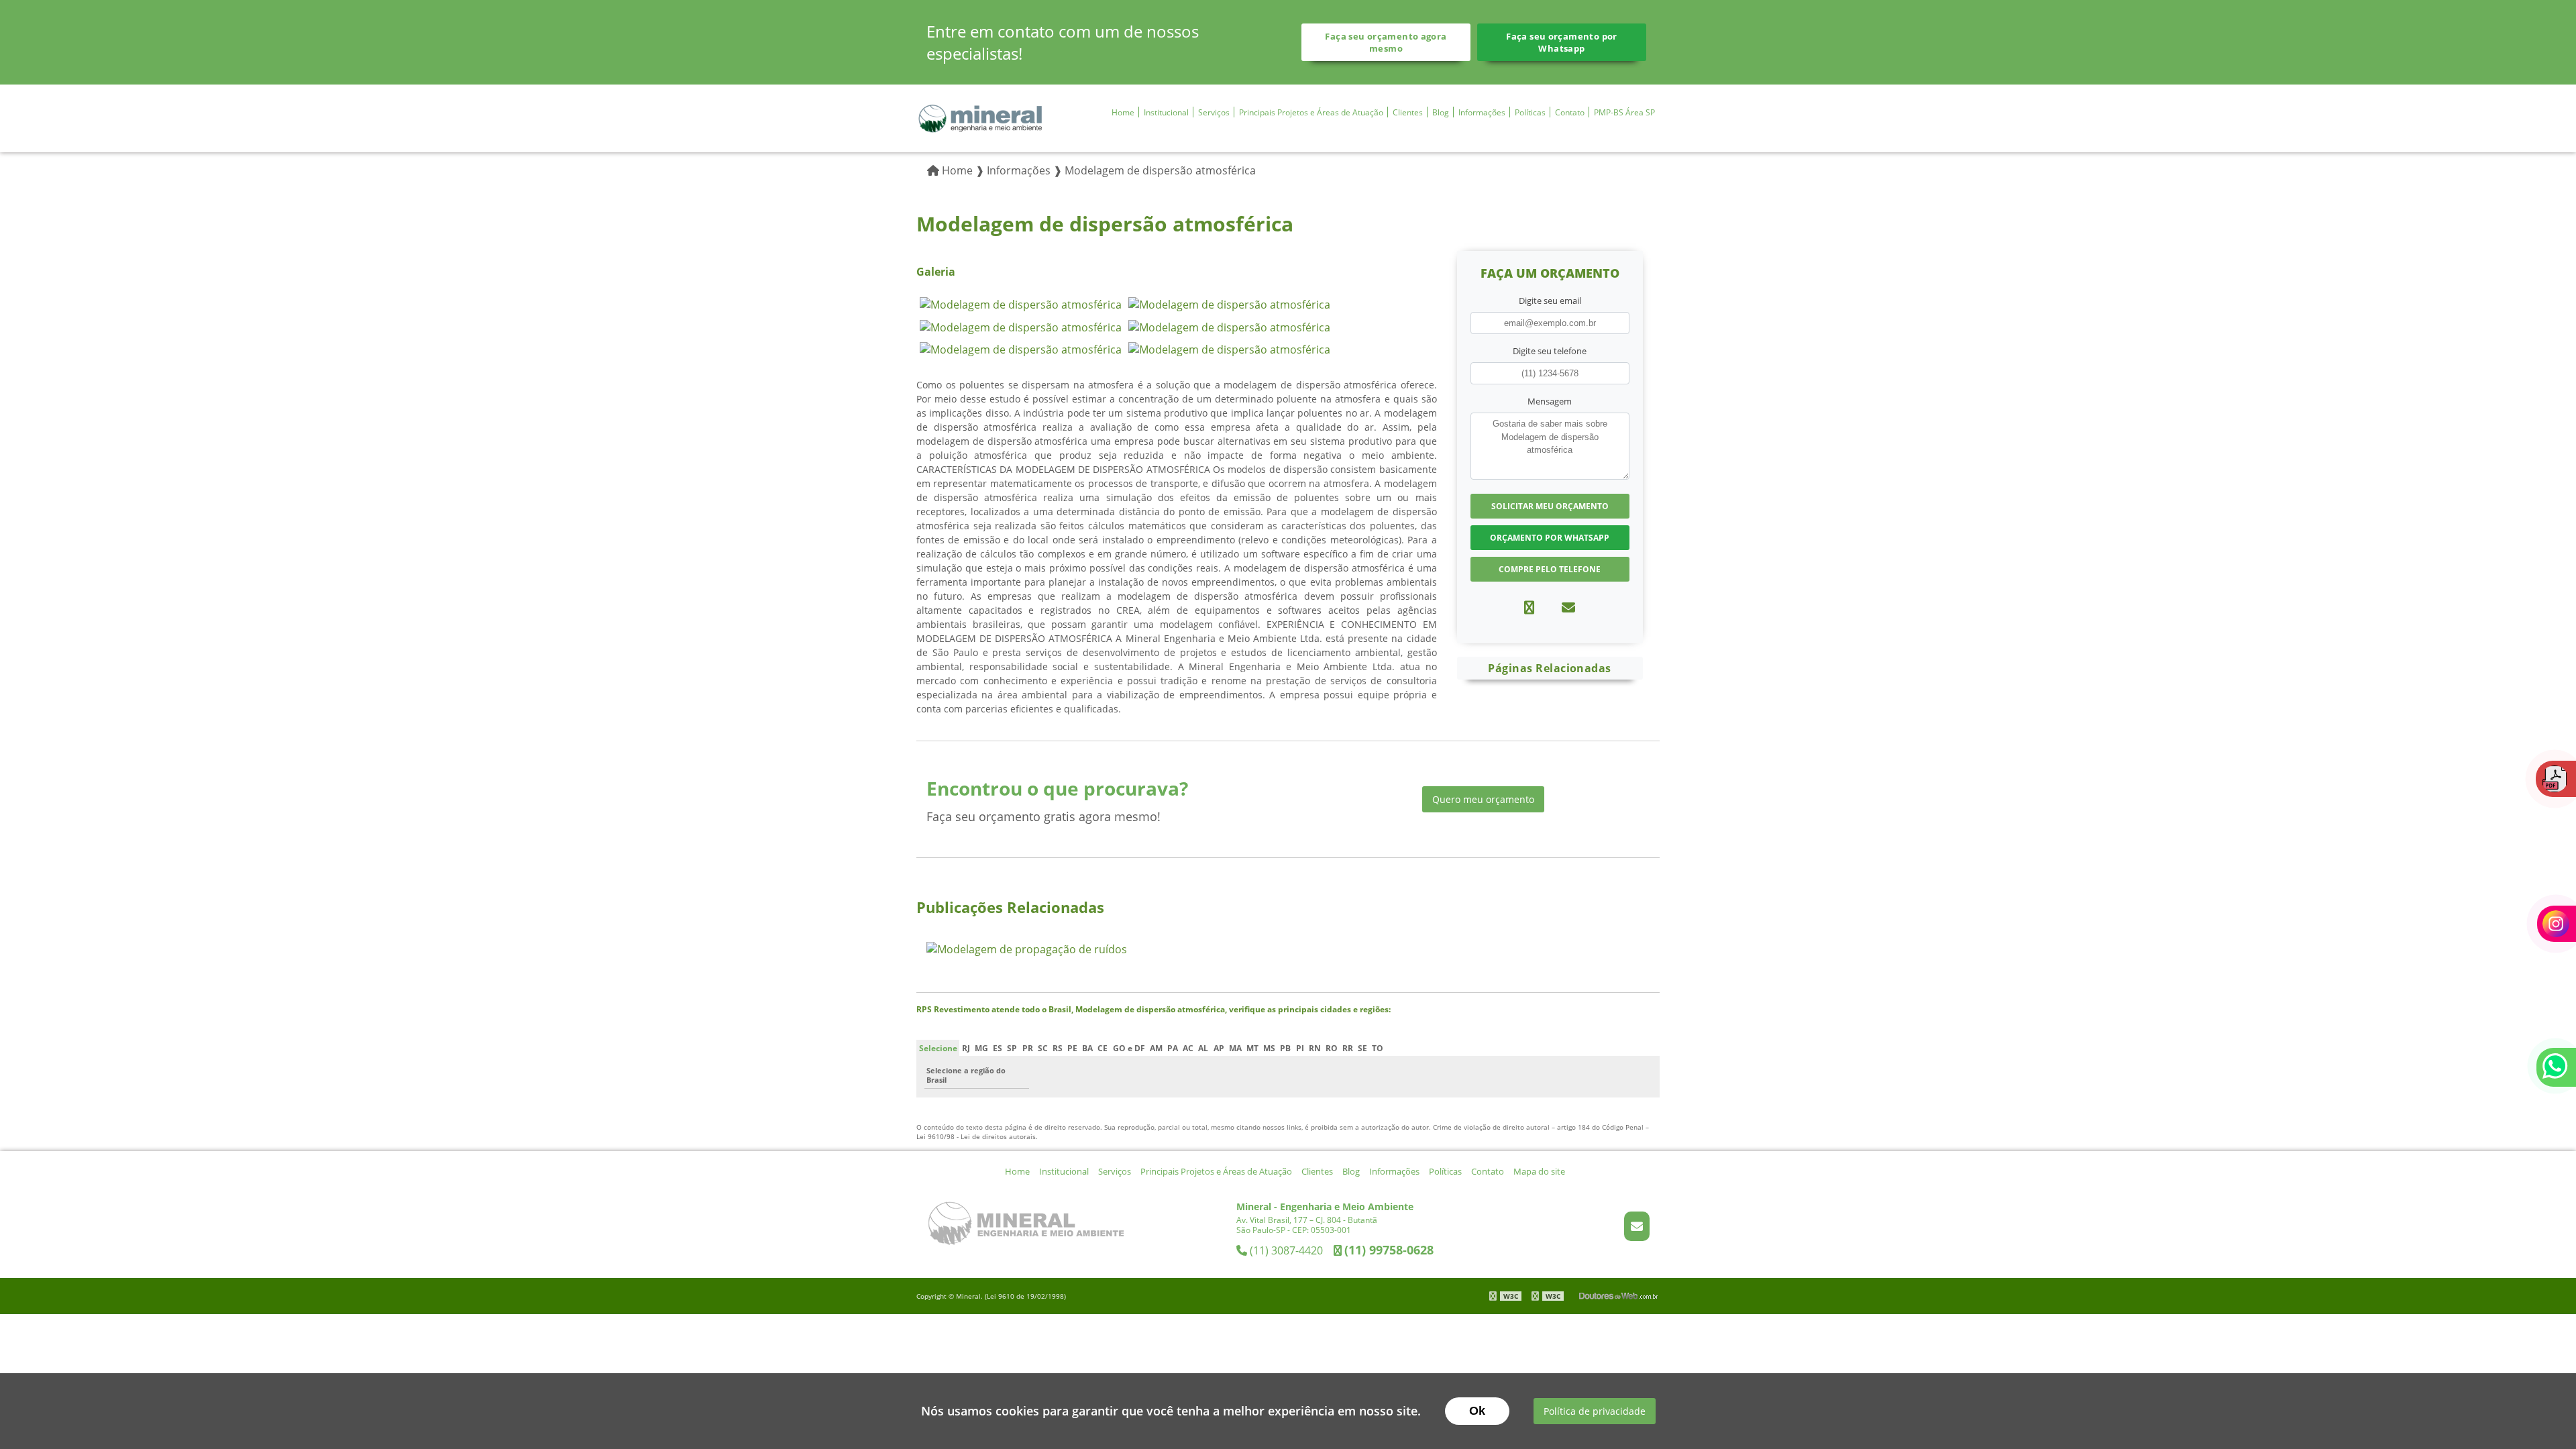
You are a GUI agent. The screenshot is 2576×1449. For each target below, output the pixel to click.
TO (1378, 1048)
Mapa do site (1539, 1171)
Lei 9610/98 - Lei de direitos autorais (976, 1136)
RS (1058, 1048)
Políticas (1530, 112)
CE (1103, 1048)
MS (1269, 1048)
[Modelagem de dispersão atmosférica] (1021, 303)
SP (1012, 1048)
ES (998, 1048)
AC (1188, 1048)
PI (1300, 1048)
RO (1332, 1048)
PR (1028, 1048)
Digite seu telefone (1550, 351)
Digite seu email (1550, 301)
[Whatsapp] (1529, 607)
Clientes (1408, 112)
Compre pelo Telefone (1550, 569)
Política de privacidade (1595, 1411)
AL (1203, 1048)
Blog (1441, 112)
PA (1173, 1048)
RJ (966, 1048)
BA (1087, 1048)
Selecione (938, 1048)
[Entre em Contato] (1568, 607)
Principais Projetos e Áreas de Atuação (1311, 112)
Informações (1482, 112)
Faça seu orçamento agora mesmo (1386, 42)
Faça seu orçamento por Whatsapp (1561, 42)
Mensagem (1550, 401)
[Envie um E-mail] (1637, 1226)
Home (1123, 112)
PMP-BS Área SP (1624, 112)
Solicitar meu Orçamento (1550, 506)
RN (1315, 1048)
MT (1252, 1048)
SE (1362, 1048)
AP (1219, 1048)
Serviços (1214, 112)
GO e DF (1129, 1048)
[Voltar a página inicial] (980, 117)
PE (1072, 1048)
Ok (1477, 1411)
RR (1348, 1048)
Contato (1570, 112)
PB (1285, 1048)
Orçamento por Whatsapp (1550, 538)
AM (1156, 1048)
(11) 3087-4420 (1286, 1250)
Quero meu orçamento (1483, 799)
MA (1235, 1048)
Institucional (1166, 112)
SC (1043, 1048)
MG (981, 1048)
